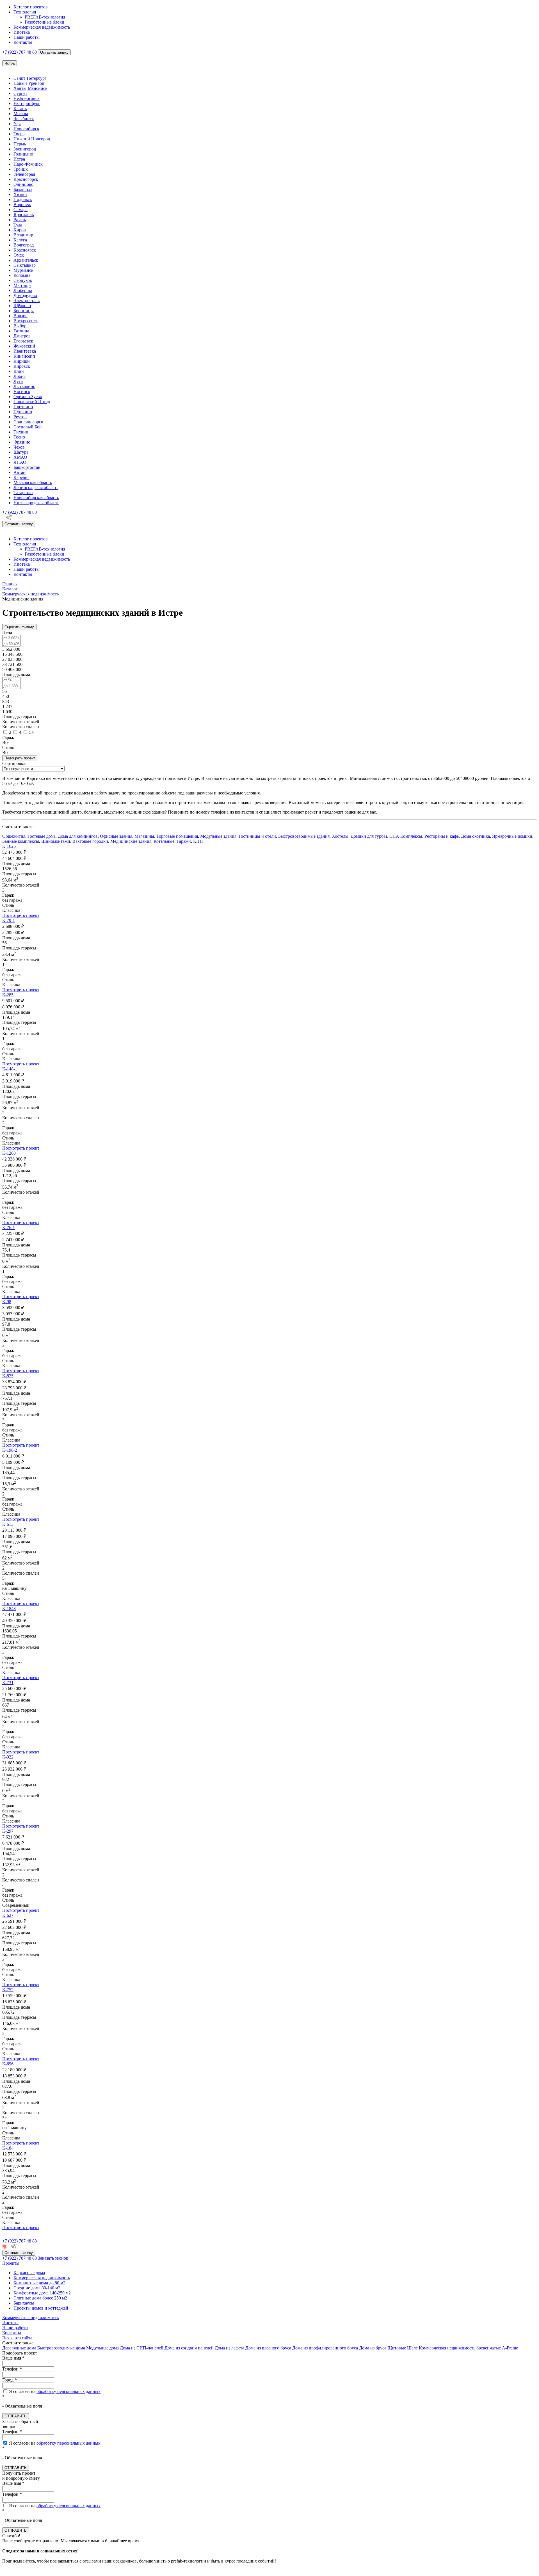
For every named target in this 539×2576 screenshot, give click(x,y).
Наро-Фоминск (28, 164)
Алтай (20, 472)
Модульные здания (218, 836)
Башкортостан (27, 467)
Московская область (33, 482)
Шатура (21, 452)
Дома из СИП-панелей (142, 2348)
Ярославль (24, 215)
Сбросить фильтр (19, 627)
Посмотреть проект (21, 915)
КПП (198, 841)
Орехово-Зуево (28, 397)
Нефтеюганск (27, 98)
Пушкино (23, 412)
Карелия (21, 477)
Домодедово (25, 295)
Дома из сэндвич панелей (189, 2348)
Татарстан (23, 493)
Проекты (11, 2263)
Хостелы (340, 836)
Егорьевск (23, 341)
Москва (21, 114)
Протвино (23, 407)
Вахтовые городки (90, 841)
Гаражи (184, 841)
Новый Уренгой (29, 83)
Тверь (19, 134)
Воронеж (22, 205)
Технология (25, 12)
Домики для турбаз (369, 836)
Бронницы (24, 311)
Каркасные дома (29, 2273)
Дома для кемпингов (78, 836)
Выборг (21, 326)
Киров (20, 230)
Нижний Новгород (32, 139)
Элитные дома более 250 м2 (40, 2298)
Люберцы (23, 290)
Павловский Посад (32, 402)
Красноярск (25, 250)
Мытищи (22, 285)
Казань (20, 109)
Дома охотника (475, 836)
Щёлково (22, 306)
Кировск (22, 366)
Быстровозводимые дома (61, 2348)
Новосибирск (26, 129)
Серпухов (23, 280)
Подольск (23, 199)
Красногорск (26, 179)
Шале (412, 2348)
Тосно (19, 437)
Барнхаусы (24, 2303)
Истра (19, 159)
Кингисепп (24, 356)
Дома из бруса (373, 2348)
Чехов (19, 447)
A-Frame (510, 2348)
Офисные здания (116, 836)
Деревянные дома (19, 2348)
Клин (19, 371)
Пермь (20, 144)
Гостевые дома (42, 836)
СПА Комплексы (406, 836)
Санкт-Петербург (30, 78)
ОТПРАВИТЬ (16, 2416)
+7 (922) (20, 52)
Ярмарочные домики (512, 836)
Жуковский (24, 346)
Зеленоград (24, 174)
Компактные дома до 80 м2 (39, 2283)
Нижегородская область (36, 503)
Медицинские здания (131, 841)
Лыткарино (24, 386)
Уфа (17, 124)
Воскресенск (26, 321)
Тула (18, 225)
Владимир (23, 235)
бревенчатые (489, 2348)
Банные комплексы (21, 841)
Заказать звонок (53, 2258)
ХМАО (20, 457)
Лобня (20, 376)
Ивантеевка (25, 351)
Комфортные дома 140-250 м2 (42, 2293)
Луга (18, 381)
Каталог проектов (31, 7)
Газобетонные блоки (44, 22)
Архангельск (26, 260)
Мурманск (23, 270)
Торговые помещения (177, 836)
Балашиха (23, 189)
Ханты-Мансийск (30, 88)
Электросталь (27, 301)
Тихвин (21, 432)
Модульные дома (102, 2348)
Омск (19, 255)
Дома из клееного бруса (268, 2348)
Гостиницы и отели (257, 836)
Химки (20, 194)
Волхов (20, 316)
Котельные (164, 841)
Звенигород (25, 149)
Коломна (22, 275)
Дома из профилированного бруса (325, 2348)
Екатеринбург (27, 103)
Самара (20, 210)
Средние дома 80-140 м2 (37, 2288)
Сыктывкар (25, 265)
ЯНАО (20, 462)
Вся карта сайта (17, 2338)
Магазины (144, 836)
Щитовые (397, 2348)
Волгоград (24, 245)
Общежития (14, 836)
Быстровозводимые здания (304, 836)
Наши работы (27, 37)
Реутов (20, 417)
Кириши (22, 361)
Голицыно (23, 154)
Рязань (20, 220)
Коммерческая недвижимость (42, 27)
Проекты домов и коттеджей (41, 2308)
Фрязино (22, 442)
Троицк (21, 169)
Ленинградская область (36, 487)
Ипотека (22, 32)
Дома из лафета (229, 2348)
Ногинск (22, 391)
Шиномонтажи (56, 841)
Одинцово (23, 184)
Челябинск (24, 119)
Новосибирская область (36, 498)
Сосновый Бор (28, 427)
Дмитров (22, 336)
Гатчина (21, 331)
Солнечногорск (28, 422)
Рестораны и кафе (442, 836)
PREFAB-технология (45, 17)
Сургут (20, 93)
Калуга (20, 240)
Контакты (23, 42)
